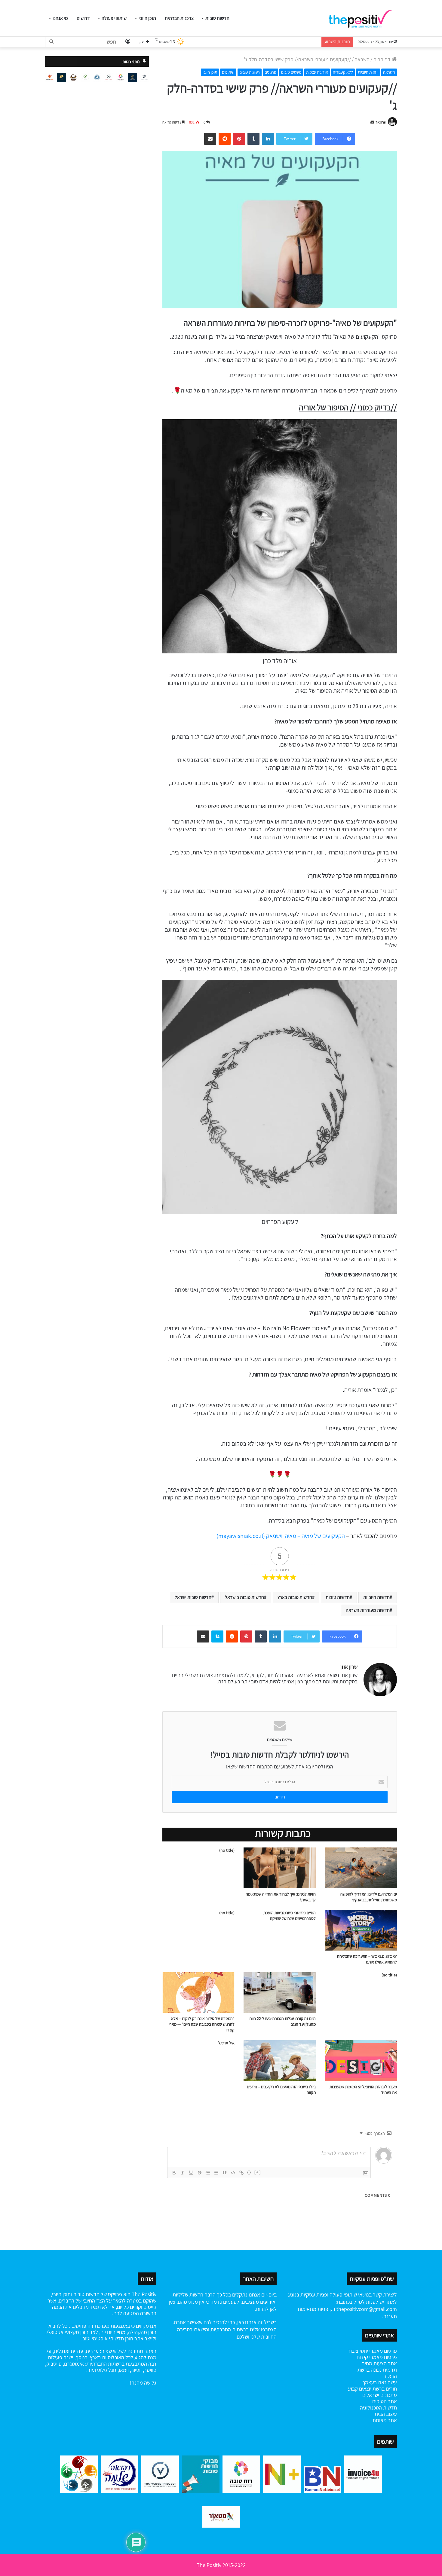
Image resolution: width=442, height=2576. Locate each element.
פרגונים (270, 72)
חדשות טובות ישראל (193, 1597)
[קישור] (241, 2173)
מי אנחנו (60, 18)
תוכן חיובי (147, 18)
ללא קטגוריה (343, 72)
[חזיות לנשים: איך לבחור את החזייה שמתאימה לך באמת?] (280, 1868)
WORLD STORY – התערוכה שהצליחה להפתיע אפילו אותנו (367, 1959)
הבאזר (390, 2376)
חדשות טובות (217, 18)
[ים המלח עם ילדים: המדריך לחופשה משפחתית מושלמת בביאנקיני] (361, 1868)
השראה (362, 59)
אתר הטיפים (385, 2401)
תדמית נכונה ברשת (377, 2370)
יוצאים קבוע (360, 2389)
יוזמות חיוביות (368, 72)
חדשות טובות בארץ (295, 1597)
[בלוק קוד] (233, 2173)
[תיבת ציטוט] (225, 2173)
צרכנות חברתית (179, 18)
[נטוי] (183, 2173)
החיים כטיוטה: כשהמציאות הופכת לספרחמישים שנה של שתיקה (290, 1916)
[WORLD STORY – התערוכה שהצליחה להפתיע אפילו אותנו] (361, 1930)
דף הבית (382, 59)
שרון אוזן (381, 122)
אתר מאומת (385, 2420)
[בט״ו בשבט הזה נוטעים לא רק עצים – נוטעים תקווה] (280, 2060)
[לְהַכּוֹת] (199, 2173)
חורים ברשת (384, 2389)
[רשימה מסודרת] (208, 2173)
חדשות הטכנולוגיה (378, 2408)
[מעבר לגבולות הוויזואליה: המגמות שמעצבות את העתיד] (361, 2060)
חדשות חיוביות (376, 1597)
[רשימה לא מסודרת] (216, 2173)
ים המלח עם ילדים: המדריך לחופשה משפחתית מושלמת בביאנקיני (369, 1897)
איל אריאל (226, 2043)
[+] (258, 2172)
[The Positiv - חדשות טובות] (362, 18)
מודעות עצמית (317, 72)
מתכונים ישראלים (380, 2395)
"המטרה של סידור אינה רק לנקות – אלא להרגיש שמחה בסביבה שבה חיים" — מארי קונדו (202, 2024)
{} (249, 2172)
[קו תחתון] (191, 2173)
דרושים (83, 18)
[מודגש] (174, 2173)
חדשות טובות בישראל (244, 1597)
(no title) (227, 1850)
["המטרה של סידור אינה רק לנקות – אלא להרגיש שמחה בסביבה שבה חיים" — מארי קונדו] (198, 1992)
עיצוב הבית (386, 2414)
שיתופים (228, 72)
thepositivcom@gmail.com (367, 2309)
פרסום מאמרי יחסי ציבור (372, 2351)
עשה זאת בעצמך (380, 2382)
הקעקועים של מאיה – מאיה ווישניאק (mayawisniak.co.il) (281, 1536)
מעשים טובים (291, 72)
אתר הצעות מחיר (379, 2363)
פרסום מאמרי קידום (377, 2357)
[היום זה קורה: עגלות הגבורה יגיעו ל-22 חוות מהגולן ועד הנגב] (280, 1992)
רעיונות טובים (250, 72)
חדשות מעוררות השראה (368, 1610)
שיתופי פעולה (114, 18)
